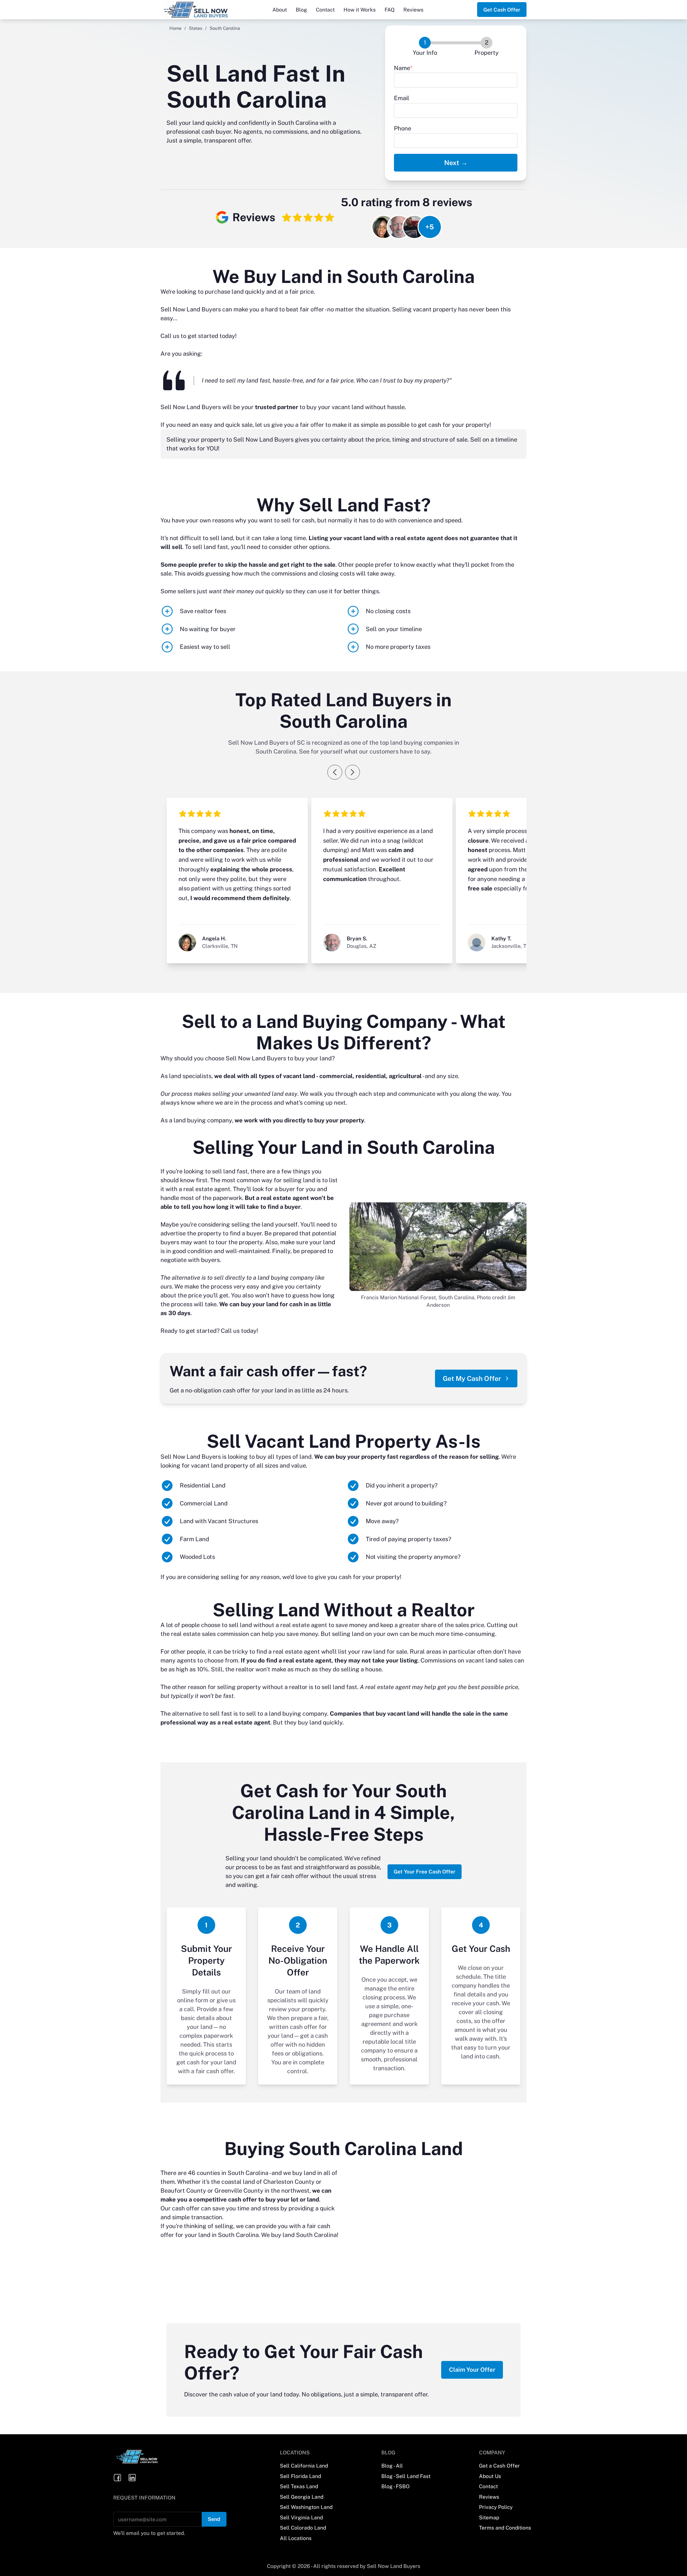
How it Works (360, 10)
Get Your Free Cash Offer (425, 1872)
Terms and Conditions (505, 2528)
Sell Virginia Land (301, 2517)
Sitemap (489, 2517)
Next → (456, 163)
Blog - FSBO (395, 2486)
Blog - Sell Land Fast (406, 2476)
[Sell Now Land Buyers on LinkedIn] (132, 2478)
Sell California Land (304, 2466)
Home (175, 28)
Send (214, 2519)
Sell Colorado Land (303, 2528)
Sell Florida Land (300, 2476)
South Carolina (248, 2173)
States (195, 28)
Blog (301, 10)
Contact (325, 10)
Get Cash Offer (502, 10)
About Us (490, 2476)
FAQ (390, 10)
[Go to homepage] (204, 10)
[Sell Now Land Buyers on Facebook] (118, 2478)
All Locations (296, 2538)
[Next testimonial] (352, 772)
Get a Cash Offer (499, 2466)
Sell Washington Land (306, 2507)
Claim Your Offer (472, 2370)
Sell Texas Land (299, 2486)
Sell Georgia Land (302, 2497)
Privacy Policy (496, 2507)
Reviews (413, 10)
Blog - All (392, 2466)
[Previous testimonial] (335, 772)
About (280, 10)
